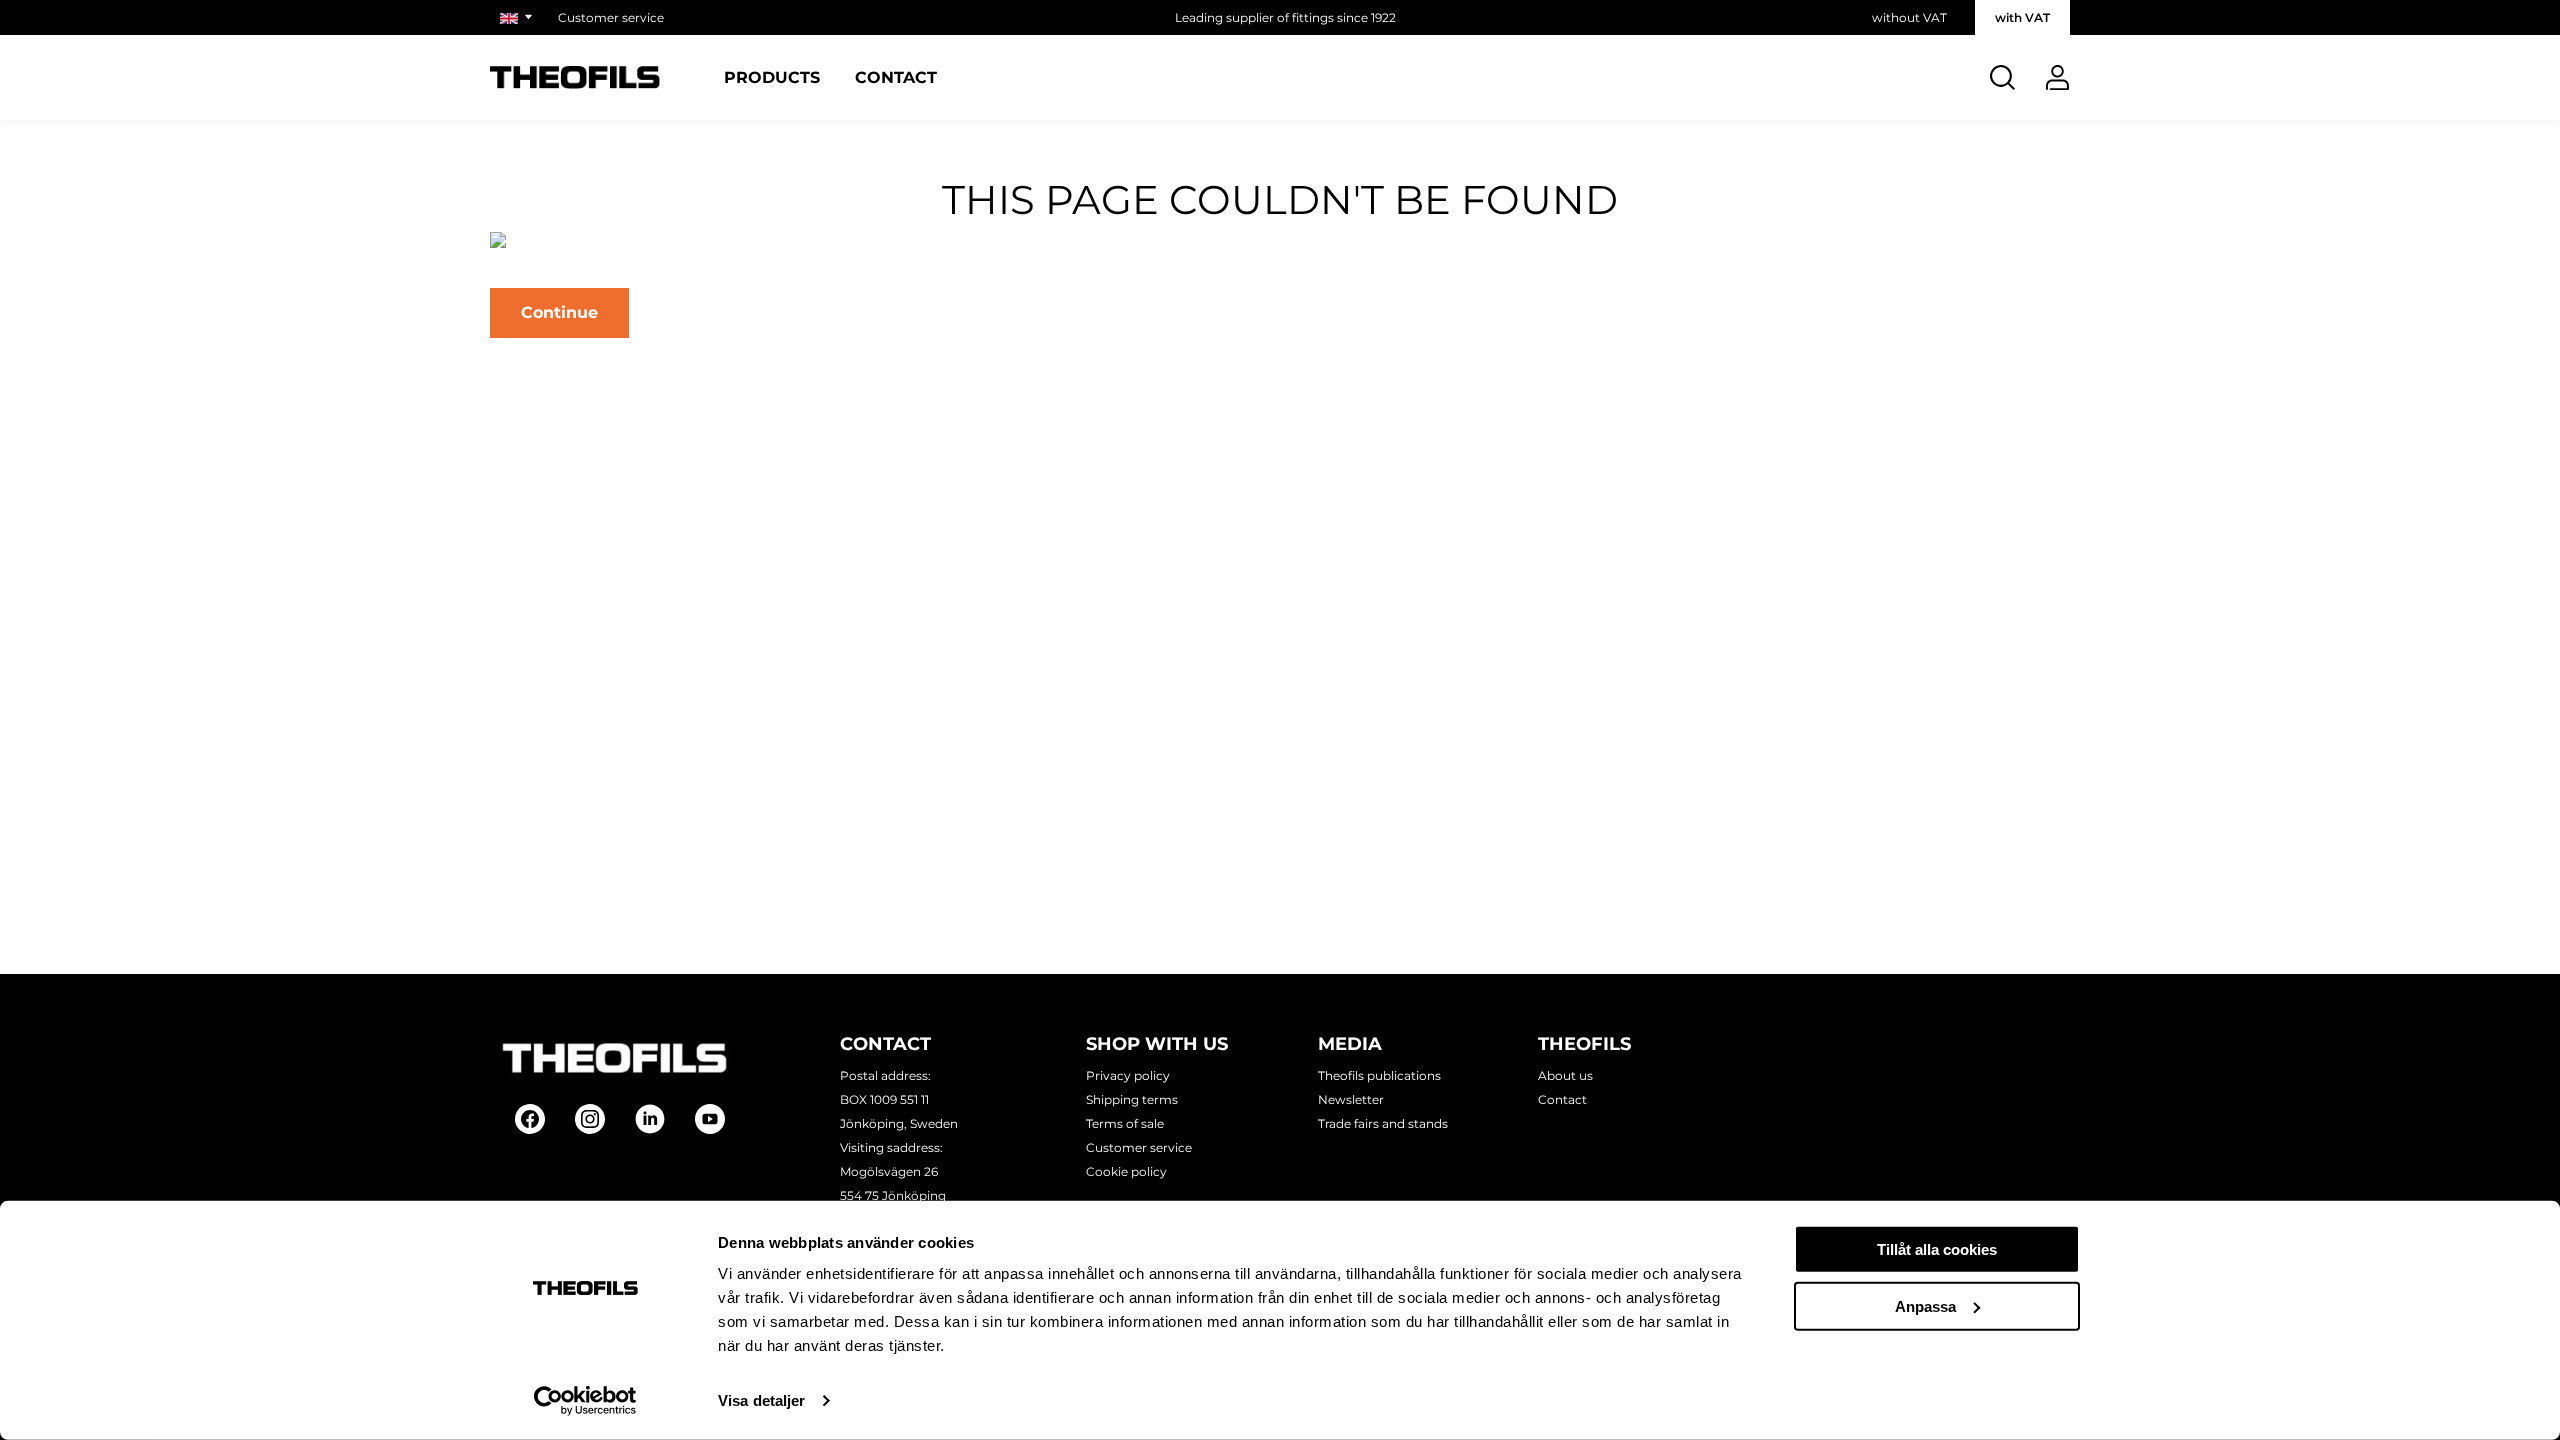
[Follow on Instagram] (590, 1119)
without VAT (1909, 17)
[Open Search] (2002, 77)
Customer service (611, 17)
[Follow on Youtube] (710, 1119)
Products (772, 78)
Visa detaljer (761, 1400)
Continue (559, 312)
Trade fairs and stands (1383, 1123)
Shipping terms (1132, 1099)
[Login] (2057, 77)
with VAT (2022, 17)
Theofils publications (1379, 1075)
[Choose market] (519, 17)
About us (1565, 1075)
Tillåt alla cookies (1937, 1249)
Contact (896, 78)
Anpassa (1925, 1305)
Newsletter (1351, 1099)
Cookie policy (1126, 1171)
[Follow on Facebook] (530, 1119)
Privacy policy (1128, 1075)
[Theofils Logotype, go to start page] (575, 77)
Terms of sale (1125, 1123)
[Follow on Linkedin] (650, 1119)
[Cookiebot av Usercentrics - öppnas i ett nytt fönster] (585, 1401)
